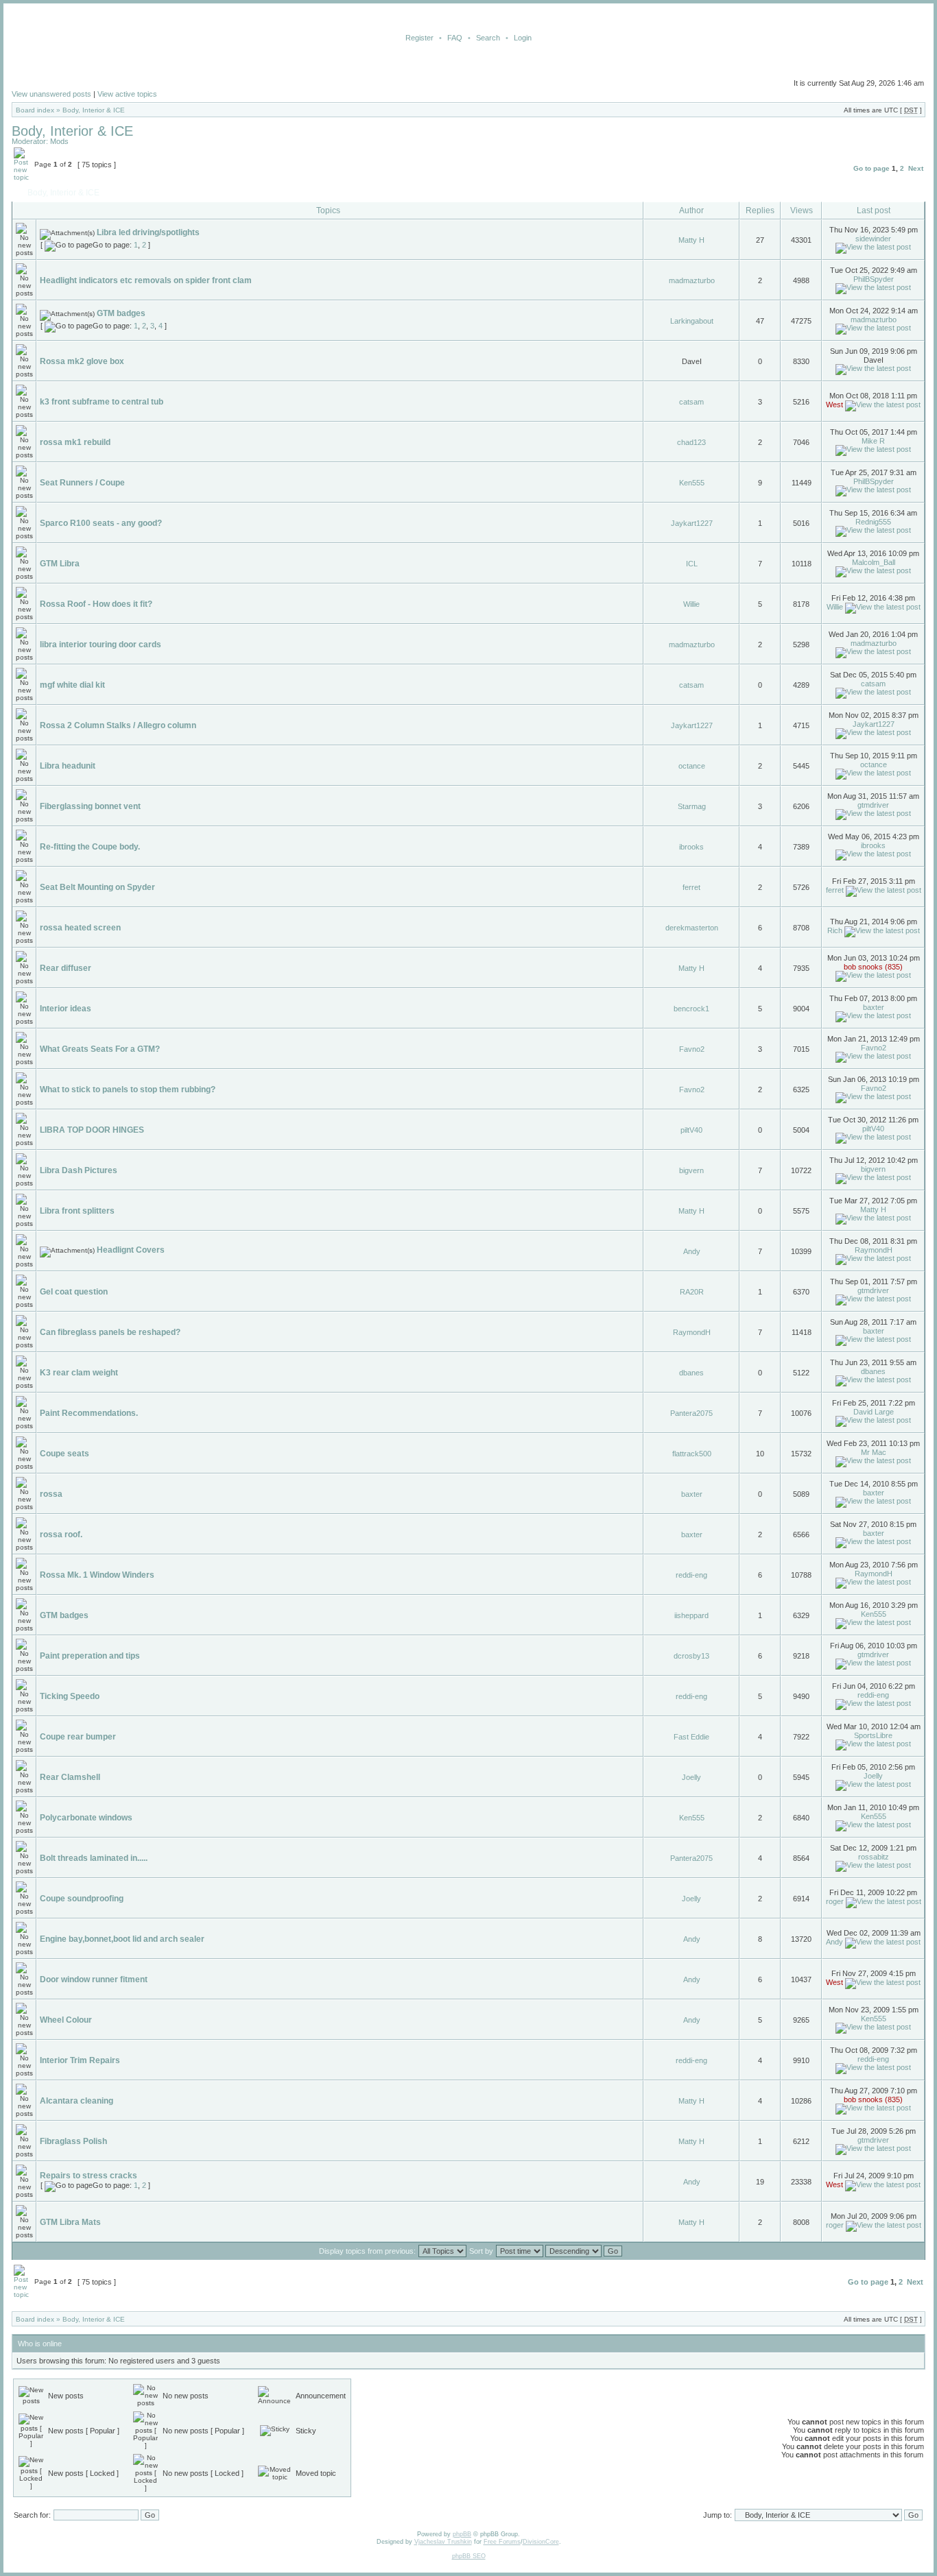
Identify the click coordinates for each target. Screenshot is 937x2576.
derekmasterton (692, 928)
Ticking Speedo (70, 1696)
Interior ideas (66, 1009)
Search (488, 38)
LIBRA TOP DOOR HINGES (92, 1130)
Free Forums (502, 2542)
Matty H (691, 240)
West (834, 405)
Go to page (871, 168)
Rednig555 (873, 522)
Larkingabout (692, 321)
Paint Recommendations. (89, 1413)
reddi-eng (691, 1575)
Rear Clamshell (70, 1777)
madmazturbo (692, 280)
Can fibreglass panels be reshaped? (110, 1332)
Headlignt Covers (131, 1250)
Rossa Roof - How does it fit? (96, 604)
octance (692, 766)
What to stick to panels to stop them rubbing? (128, 1090)
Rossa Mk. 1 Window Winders (97, 1575)
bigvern (691, 1170)
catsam (691, 402)
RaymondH (874, 1250)
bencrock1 (691, 1009)
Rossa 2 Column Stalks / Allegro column (118, 725)
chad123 (691, 442)
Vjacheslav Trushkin (443, 2542)
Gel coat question (74, 1292)
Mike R (873, 441)
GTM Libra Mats (70, 2222)
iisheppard (691, 1615)
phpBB (462, 2534)
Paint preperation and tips (90, 1656)
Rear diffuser (66, 968)
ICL (692, 564)
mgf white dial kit (72, 685)
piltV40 (691, 1130)
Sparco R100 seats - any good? (101, 523)
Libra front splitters (77, 1211)
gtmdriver (873, 805)
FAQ (455, 38)
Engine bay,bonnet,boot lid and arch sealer (122, 1939)
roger (835, 1901)
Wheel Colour (66, 2020)
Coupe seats (64, 1454)
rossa (51, 1494)
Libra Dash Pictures (79, 1170)
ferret (691, 887)
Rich (835, 930)
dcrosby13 (691, 1656)
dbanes (691, 1373)
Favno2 (692, 1049)
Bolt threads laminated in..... (94, 1858)
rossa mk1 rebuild (75, 442)
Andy (692, 1251)
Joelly (691, 1777)
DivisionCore (541, 2542)
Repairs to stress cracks (88, 2176)
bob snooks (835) (873, 967)
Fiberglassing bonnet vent (90, 806)
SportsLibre (873, 1735)
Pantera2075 (691, 1413)
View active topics (127, 94)
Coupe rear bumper (78, 1737)
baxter (874, 1007)
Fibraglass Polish (73, 2141)
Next (916, 168)
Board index (35, 110)
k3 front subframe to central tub (102, 402)
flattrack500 (692, 1454)
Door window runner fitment (94, 1979)
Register (419, 38)
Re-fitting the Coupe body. (90, 847)
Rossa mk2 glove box (82, 361)
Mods (59, 141)
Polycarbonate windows (86, 1818)
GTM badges (121, 313)
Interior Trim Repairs (80, 2060)
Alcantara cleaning (76, 2101)
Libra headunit (68, 766)
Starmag (692, 806)
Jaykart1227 (692, 523)
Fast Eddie (691, 1737)
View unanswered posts (51, 94)
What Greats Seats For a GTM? (100, 1049)
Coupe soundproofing (82, 1899)
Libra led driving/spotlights (148, 232)
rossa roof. (61, 1534)
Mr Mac (874, 1452)
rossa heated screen (80, 928)
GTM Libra (60, 564)
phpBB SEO (469, 2556)
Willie (691, 604)
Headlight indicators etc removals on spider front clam (146, 280)
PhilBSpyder (874, 279)
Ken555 (692, 483)
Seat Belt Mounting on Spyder (97, 887)
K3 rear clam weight (79, 1373)
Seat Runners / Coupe (82, 483)
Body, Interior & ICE (94, 110)
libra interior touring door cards (100, 645)
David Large (874, 1412)
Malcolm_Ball (874, 562)
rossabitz (874, 1857)
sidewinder (873, 239)
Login (523, 38)
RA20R (692, 1292)
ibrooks (691, 847)
